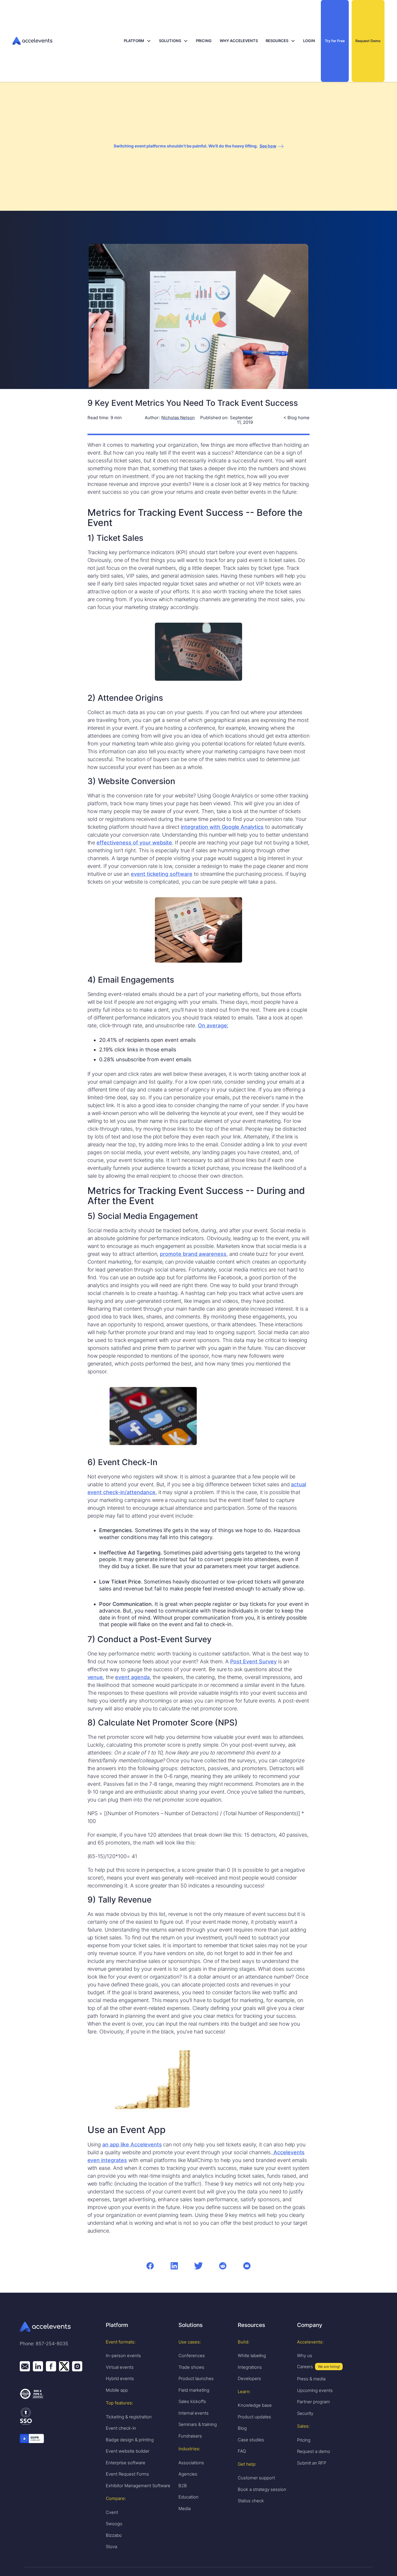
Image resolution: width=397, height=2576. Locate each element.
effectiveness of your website (134, 843)
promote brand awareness (193, 1254)
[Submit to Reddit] (223, 2266)
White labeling (252, 2356)
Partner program (313, 2402)
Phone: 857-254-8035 (44, 2343)
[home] (67, 41)
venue (95, 1677)
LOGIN (309, 41)
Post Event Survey (253, 1661)
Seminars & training (198, 2424)
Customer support (256, 2478)
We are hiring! (329, 2367)
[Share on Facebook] (150, 2266)
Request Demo (368, 41)
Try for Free (335, 41)
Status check (251, 2501)
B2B (183, 2486)
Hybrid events (120, 2378)
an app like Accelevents (132, 2144)
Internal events (194, 2413)
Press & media (311, 2379)
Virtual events (120, 2367)
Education (188, 2497)
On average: (213, 1025)
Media (185, 2509)
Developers (249, 2378)
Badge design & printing (130, 2440)
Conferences (192, 2356)
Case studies (251, 2440)
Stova (111, 2547)
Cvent (112, 2512)
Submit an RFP (312, 2463)
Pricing (304, 2440)
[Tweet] (198, 2266)
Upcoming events (315, 2390)
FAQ (242, 2451)
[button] (137, 41)
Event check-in (121, 2428)
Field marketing (194, 2390)
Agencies (188, 2474)
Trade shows (191, 2367)
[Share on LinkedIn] (174, 2266)
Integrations (250, 2367)
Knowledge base (255, 2405)
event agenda (132, 1677)
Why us (305, 2356)
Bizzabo (114, 2535)
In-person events (123, 2356)
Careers (305, 2367)
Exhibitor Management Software (138, 2486)
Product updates (254, 2417)
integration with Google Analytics (222, 827)
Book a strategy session (262, 2489)
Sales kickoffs (192, 2401)
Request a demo (314, 2451)
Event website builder (128, 2451)
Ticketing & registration (129, 2417)
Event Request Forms (127, 2474)
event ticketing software (162, 874)
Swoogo (114, 2524)
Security (305, 2413)
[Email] (247, 2266)
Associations (191, 2463)
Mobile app (117, 2390)
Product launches (196, 2378)
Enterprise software (126, 2463)
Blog (242, 2428)
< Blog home (296, 418)
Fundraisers (190, 2436)
